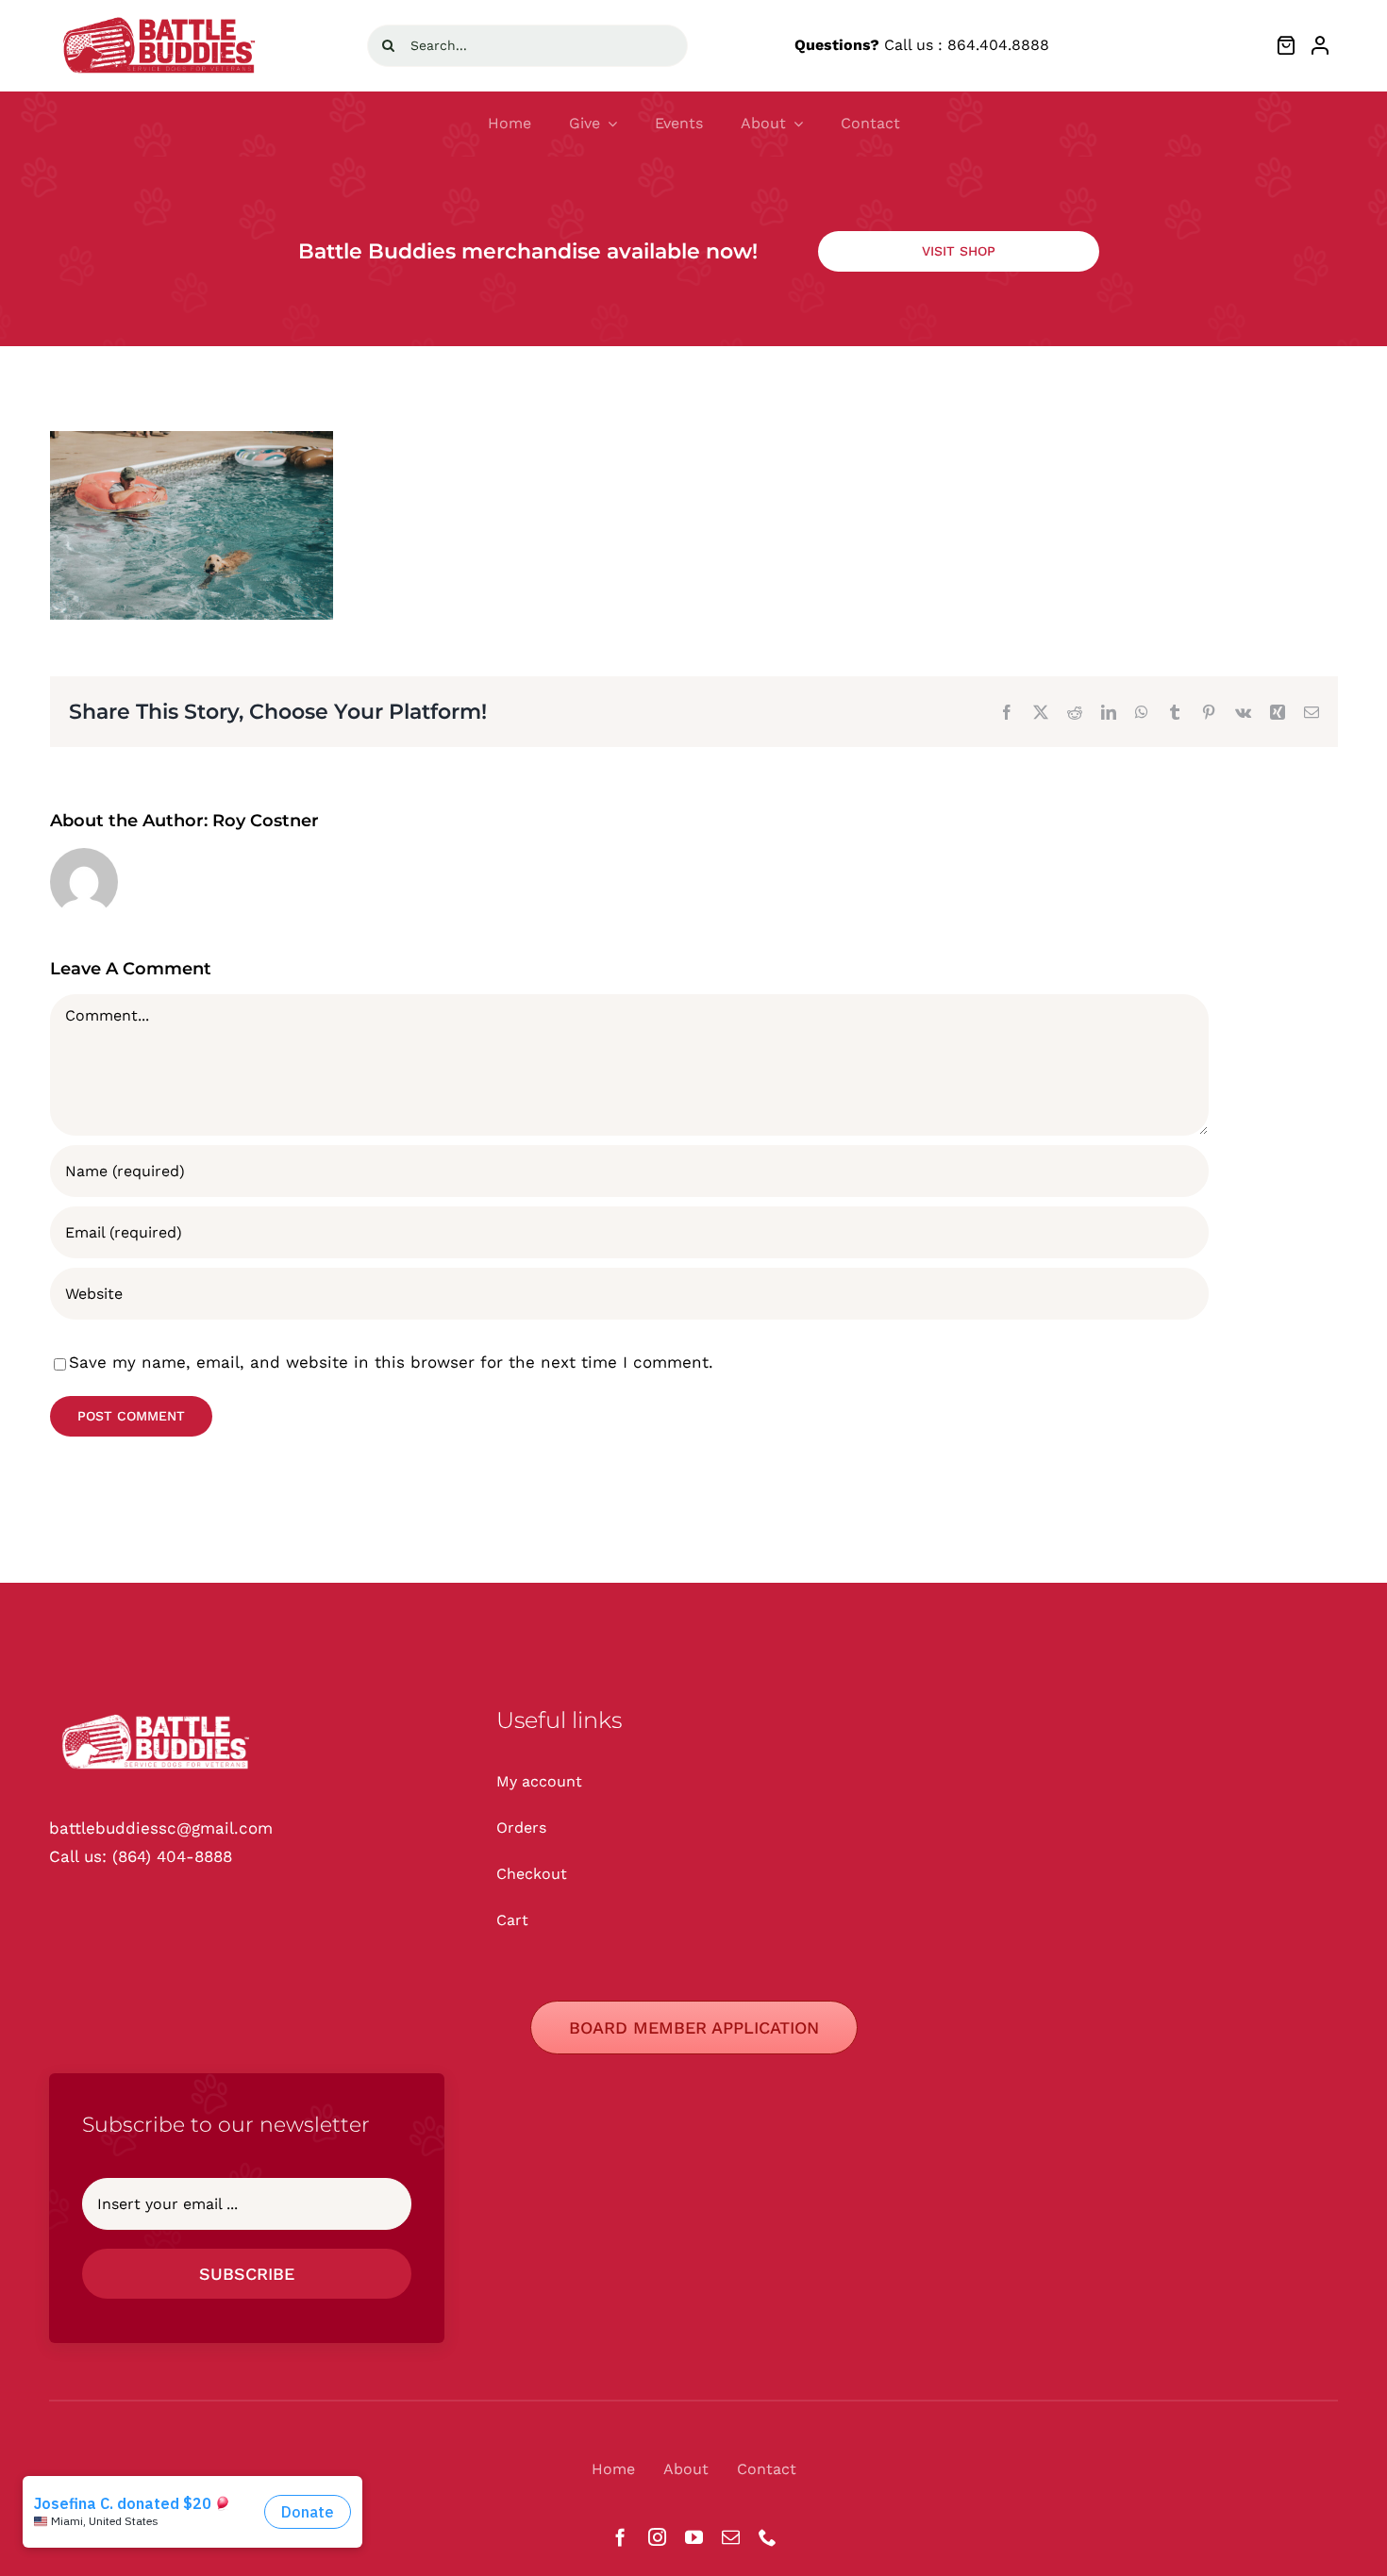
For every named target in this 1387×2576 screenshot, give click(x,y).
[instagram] (657, 2537)
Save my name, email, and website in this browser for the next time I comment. (391, 1362)
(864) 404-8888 (172, 1856)
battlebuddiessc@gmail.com (161, 1828)
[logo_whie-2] (162, 15)
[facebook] (620, 2537)
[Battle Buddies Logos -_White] (158, 1713)
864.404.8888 (998, 45)
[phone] (768, 2537)
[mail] (731, 2537)
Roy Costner (266, 821)
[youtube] (694, 2537)
